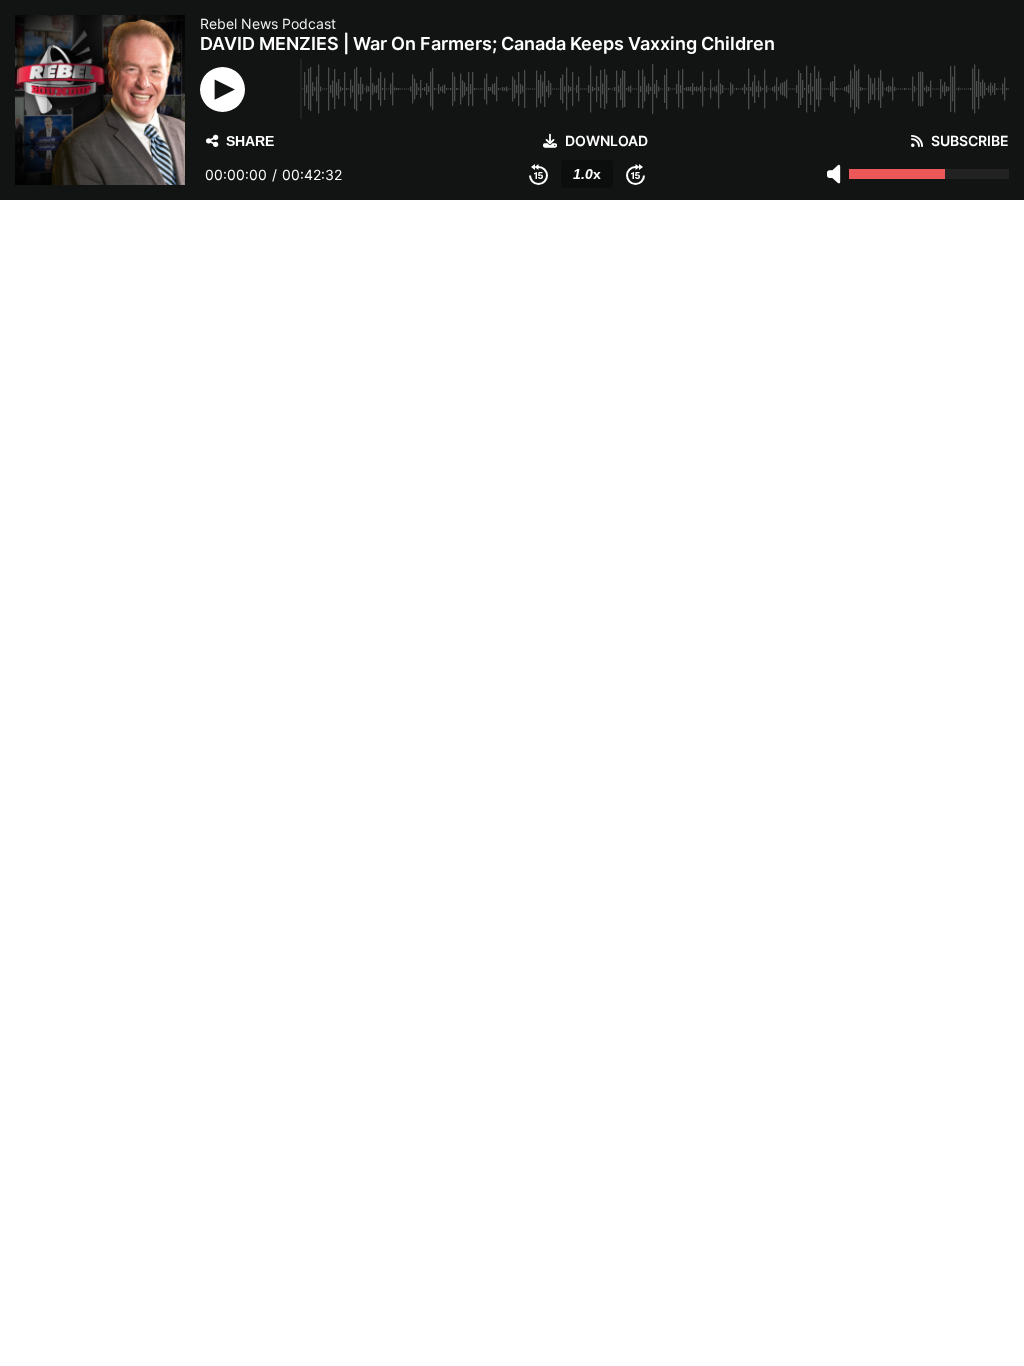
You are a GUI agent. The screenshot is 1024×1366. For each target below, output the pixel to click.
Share (250, 141)
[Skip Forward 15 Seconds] (635, 174)
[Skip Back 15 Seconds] (538, 174)
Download (606, 141)
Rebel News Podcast (268, 23)
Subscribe (970, 141)
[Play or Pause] (222, 89)
